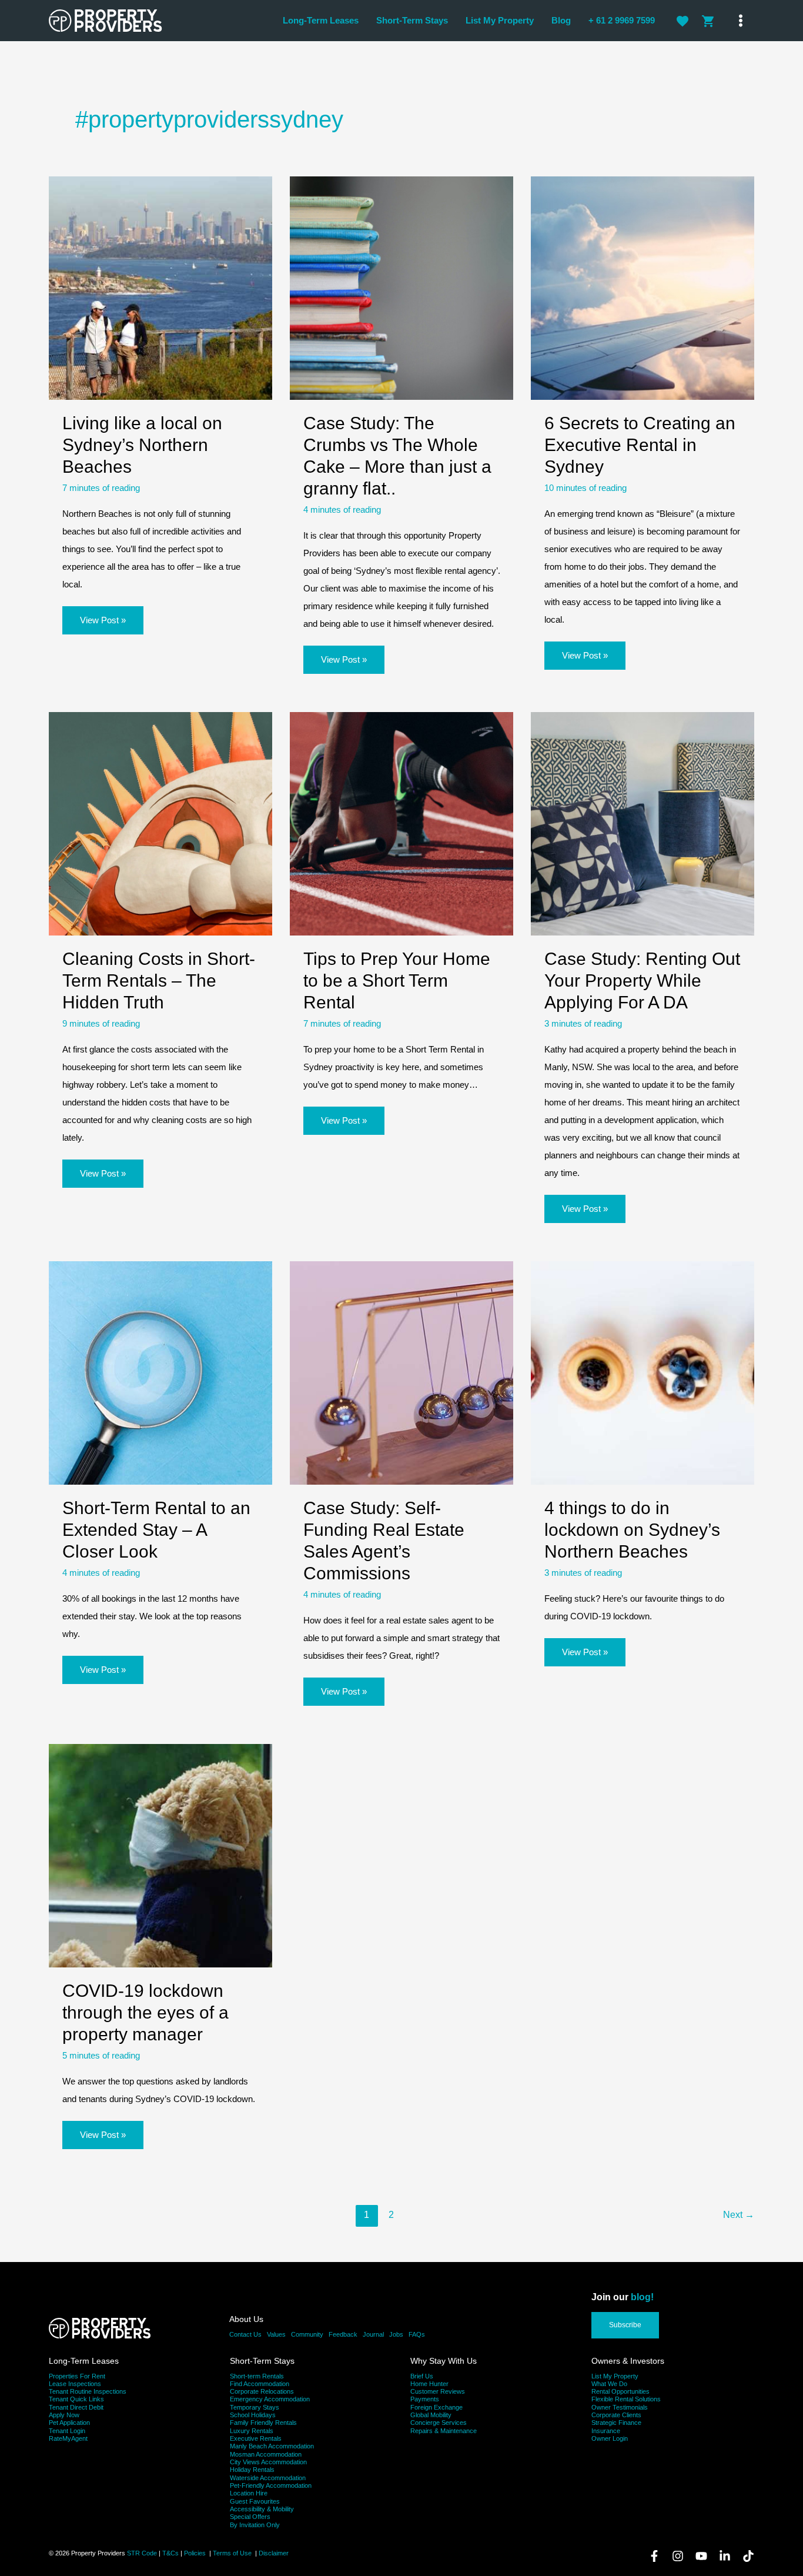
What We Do (609, 2384)
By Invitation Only (255, 2525)
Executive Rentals (256, 2438)
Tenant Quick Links (76, 2399)
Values (276, 2334)
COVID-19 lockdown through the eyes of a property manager (145, 2012)
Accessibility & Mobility (262, 2509)
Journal (373, 2334)
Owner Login (610, 2438)
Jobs (396, 2334)
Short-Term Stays (262, 2361)
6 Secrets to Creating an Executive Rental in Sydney (640, 445)
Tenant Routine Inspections (88, 2391)
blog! (642, 2297)
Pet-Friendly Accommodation (271, 2485)
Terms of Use (233, 2553)
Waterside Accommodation (268, 2478)
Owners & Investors (628, 2361)
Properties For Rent (77, 2376)
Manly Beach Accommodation (272, 2446)
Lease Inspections (75, 2384)
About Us (246, 2319)
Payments (425, 2399)
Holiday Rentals (252, 2470)
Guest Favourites (255, 2501)
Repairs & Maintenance (444, 2431)
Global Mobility (431, 2415)
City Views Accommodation (268, 2462)
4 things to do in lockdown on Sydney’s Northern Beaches (632, 1530)
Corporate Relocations (262, 2391)
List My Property (615, 2376)
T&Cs (170, 2553)
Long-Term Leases (84, 2361)
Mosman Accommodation (266, 2454)
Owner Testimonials (620, 2407)
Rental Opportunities (620, 2391)
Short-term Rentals (257, 2376)
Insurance (606, 2431)
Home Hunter (429, 2384)
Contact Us (245, 2334)
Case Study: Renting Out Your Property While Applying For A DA (642, 980)
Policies (195, 2553)
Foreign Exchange (436, 2407)
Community (307, 2334)
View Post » (103, 624)
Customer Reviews (438, 2391)
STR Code (142, 2553)
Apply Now (64, 2415)
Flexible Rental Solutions (626, 2399)
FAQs (417, 2334)
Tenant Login (67, 2431)
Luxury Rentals (252, 2431)
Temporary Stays (255, 2407)
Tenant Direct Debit (76, 2407)
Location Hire (249, 2493)
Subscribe (625, 2325)
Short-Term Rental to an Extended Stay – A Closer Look (156, 1530)
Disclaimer (274, 2553)
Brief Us (422, 2376)
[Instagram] (678, 2556)
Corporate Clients (616, 2415)
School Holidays (253, 2415)
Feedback (343, 2334)
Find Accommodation (260, 2384)
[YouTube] (701, 2556)
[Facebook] (654, 2556)
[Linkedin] (725, 2556)
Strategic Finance (616, 2423)
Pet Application (69, 2423)
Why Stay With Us (444, 2361)
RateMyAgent (68, 2438)
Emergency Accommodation (270, 2399)
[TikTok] (748, 2556)
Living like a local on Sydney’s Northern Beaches (142, 445)
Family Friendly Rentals (263, 2423)
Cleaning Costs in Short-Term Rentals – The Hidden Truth (159, 980)
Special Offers (250, 2517)
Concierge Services (439, 2423)
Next (739, 2215)
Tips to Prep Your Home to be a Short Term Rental (397, 980)
